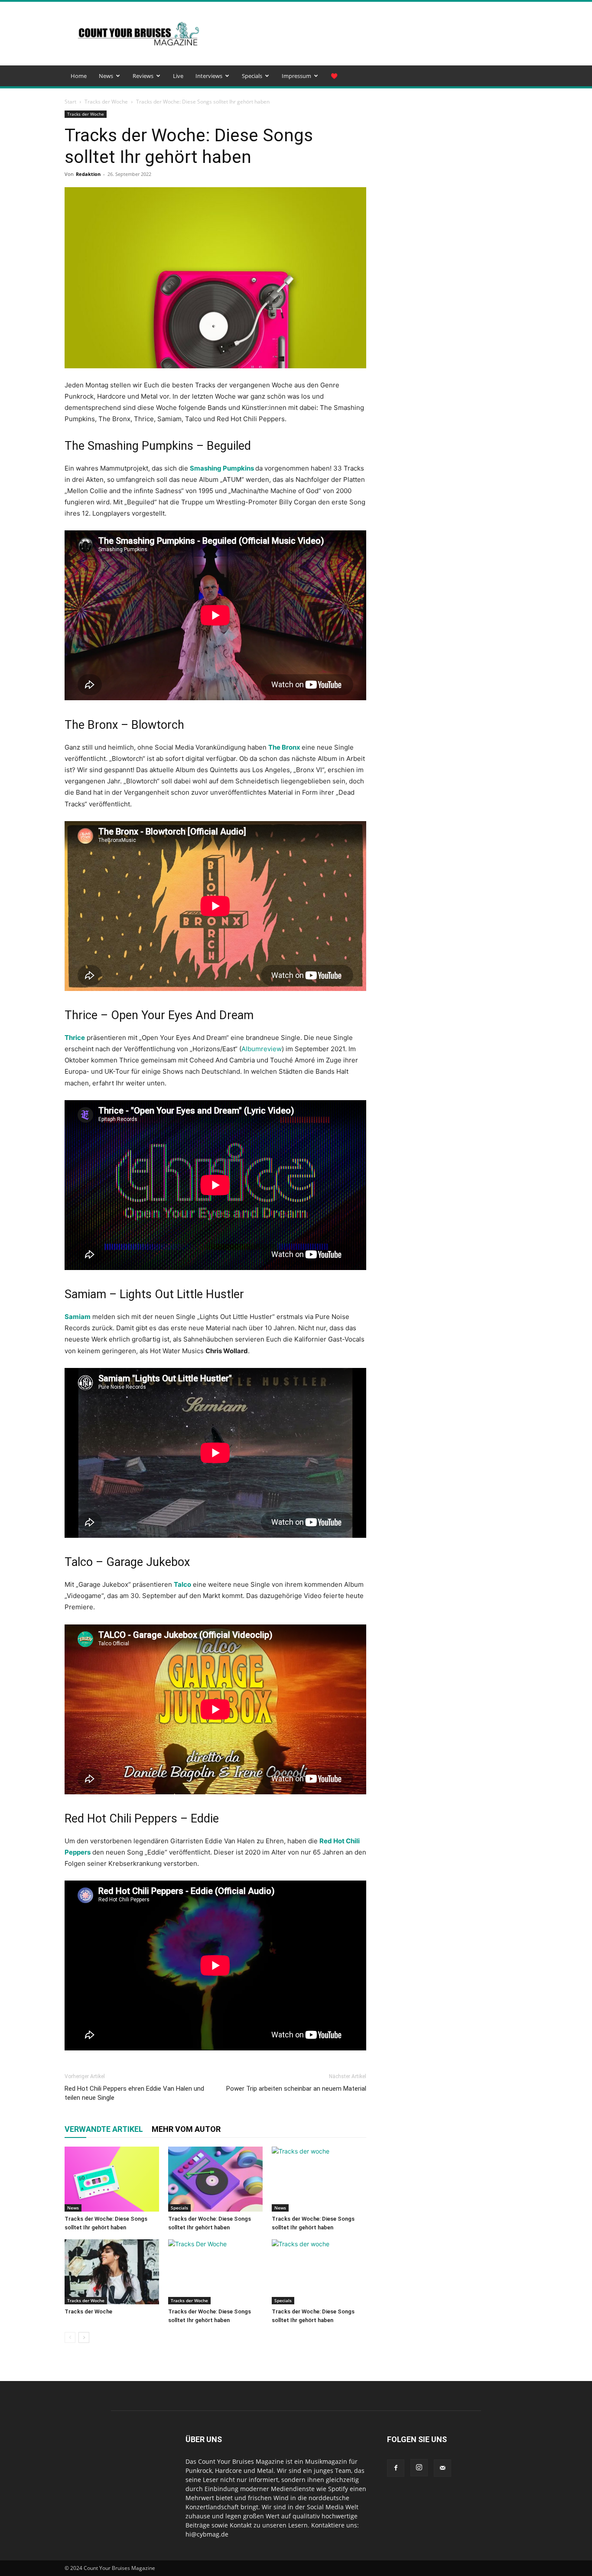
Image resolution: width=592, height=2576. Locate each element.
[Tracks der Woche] (112, 2272)
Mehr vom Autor (186, 2129)
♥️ (334, 76)
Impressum (296, 76)
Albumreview (262, 1049)
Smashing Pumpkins (222, 468)
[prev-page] (70, 2337)
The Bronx (284, 747)
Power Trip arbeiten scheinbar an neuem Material (296, 2089)
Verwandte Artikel (104, 2129)
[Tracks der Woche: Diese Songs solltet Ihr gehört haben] (112, 2179)
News (106, 76)
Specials (252, 76)
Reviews (143, 76)
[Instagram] (419, 2468)
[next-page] (84, 2337)
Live (178, 76)
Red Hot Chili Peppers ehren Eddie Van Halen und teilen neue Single (134, 2093)
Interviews (209, 76)
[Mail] (442, 2468)
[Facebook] (396, 2468)
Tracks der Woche (106, 102)
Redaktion (88, 174)
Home (79, 76)
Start (70, 102)
